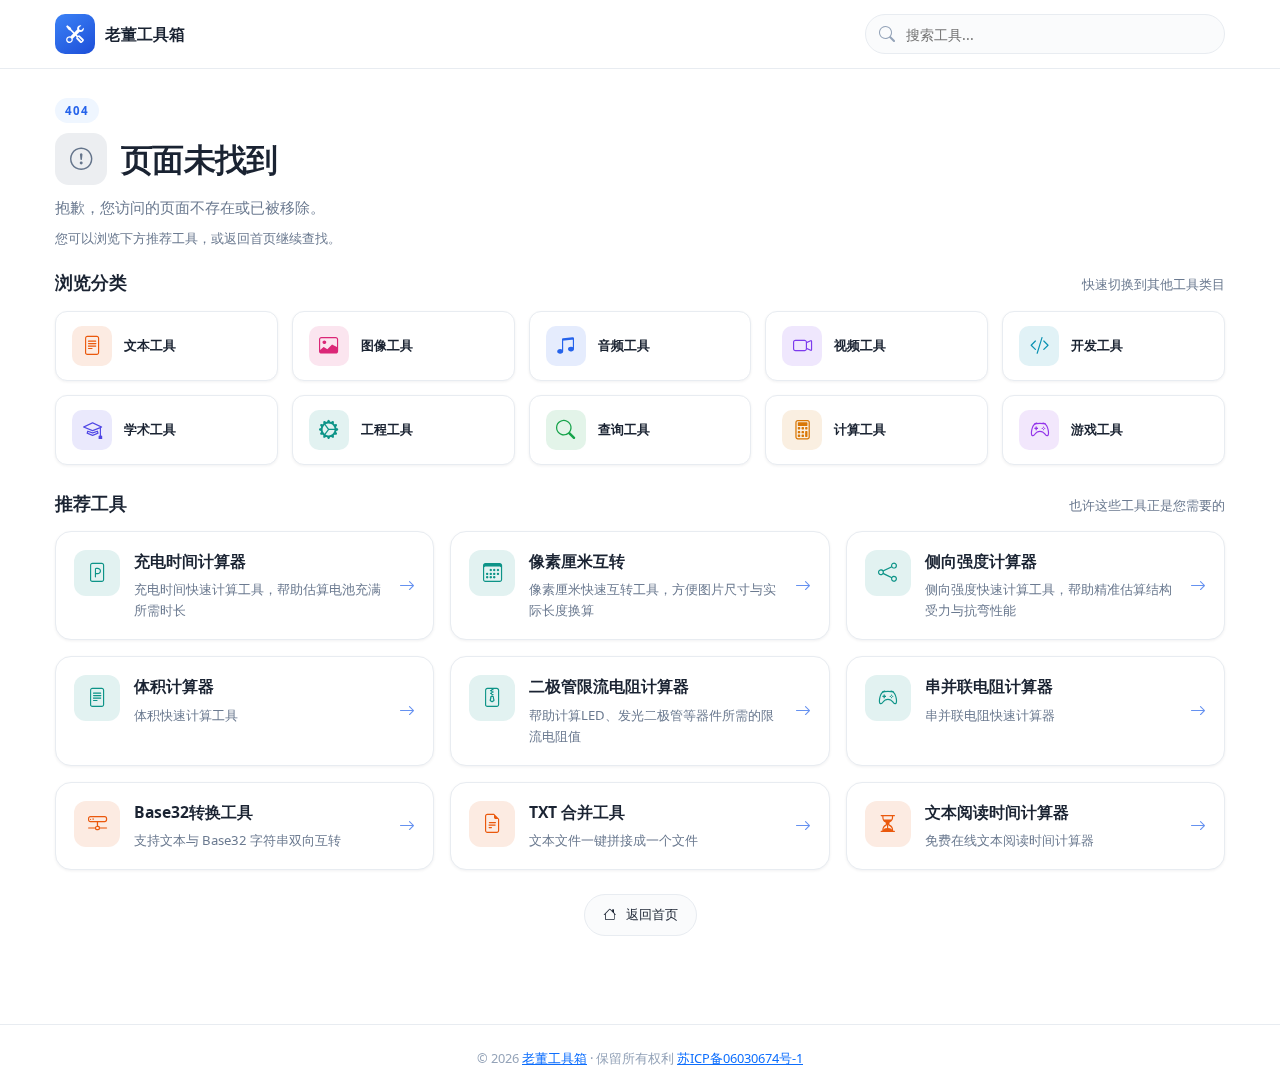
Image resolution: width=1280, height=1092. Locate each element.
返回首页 (652, 914)
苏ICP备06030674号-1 (740, 1058)
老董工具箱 (554, 1058)
